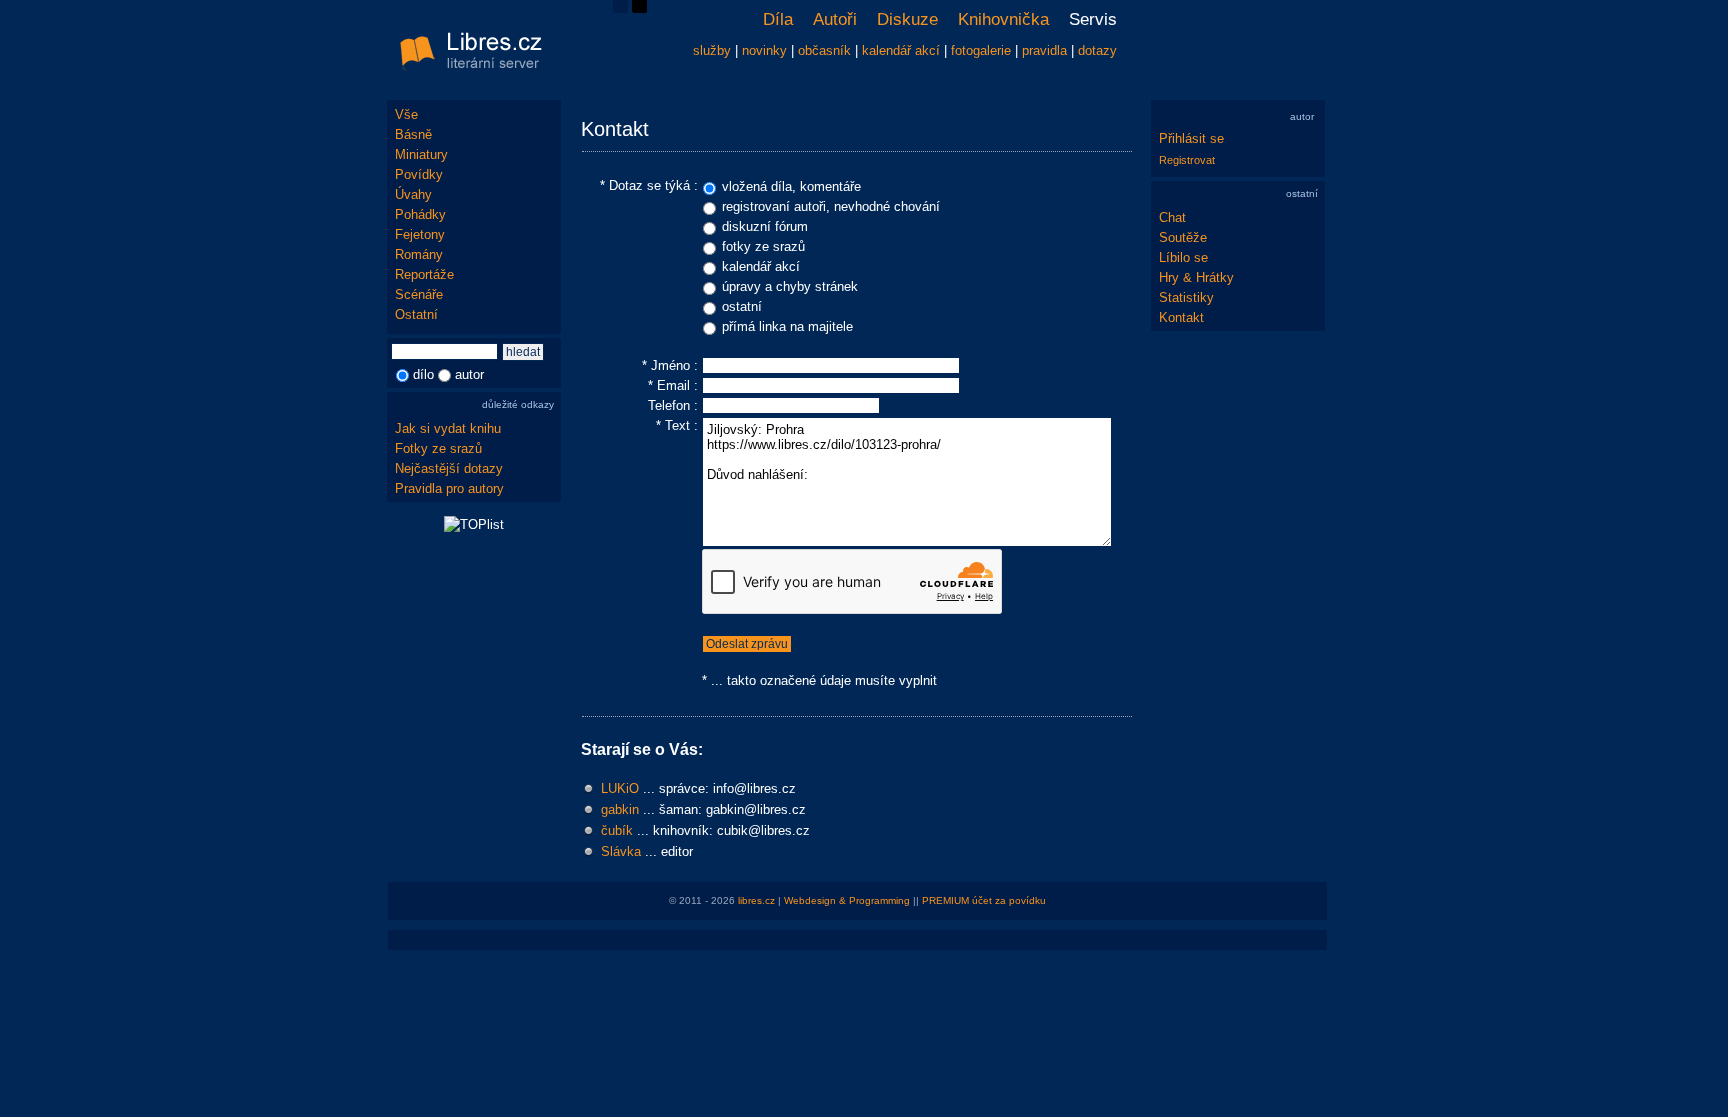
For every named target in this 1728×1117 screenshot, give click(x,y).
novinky (764, 50)
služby (712, 50)
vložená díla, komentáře (791, 186)
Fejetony (420, 234)
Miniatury (421, 154)
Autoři (835, 19)
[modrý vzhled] (620, 8)
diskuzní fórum (765, 226)
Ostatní (416, 314)
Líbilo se (1183, 257)
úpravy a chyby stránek (790, 286)
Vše (406, 114)
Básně (413, 134)
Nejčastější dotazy (449, 468)
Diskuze (907, 19)
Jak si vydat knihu (448, 428)
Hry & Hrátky (1196, 277)
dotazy (1097, 50)
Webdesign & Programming (847, 900)
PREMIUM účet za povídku (984, 900)
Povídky (419, 174)
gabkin (620, 809)
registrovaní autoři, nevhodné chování (831, 206)
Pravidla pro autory (449, 488)
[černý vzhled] (639, 8)
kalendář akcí (901, 50)
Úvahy (413, 194)
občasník (824, 50)
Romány (419, 254)
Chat (1172, 217)
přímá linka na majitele (787, 326)
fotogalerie (981, 50)
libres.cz (756, 900)
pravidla (1044, 50)
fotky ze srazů (763, 246)
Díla (778, 19)
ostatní (742, 306)
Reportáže (424, 274)
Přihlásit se (1191, 138)
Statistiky (1186, 297)
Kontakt (1181, 317)
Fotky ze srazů (438, 448)
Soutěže (1183, 237)
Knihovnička (1003, 19)
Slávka (621, 851)
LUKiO (620, 788)
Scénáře (419, 294)
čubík (617, 830)
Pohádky (420, 214)
